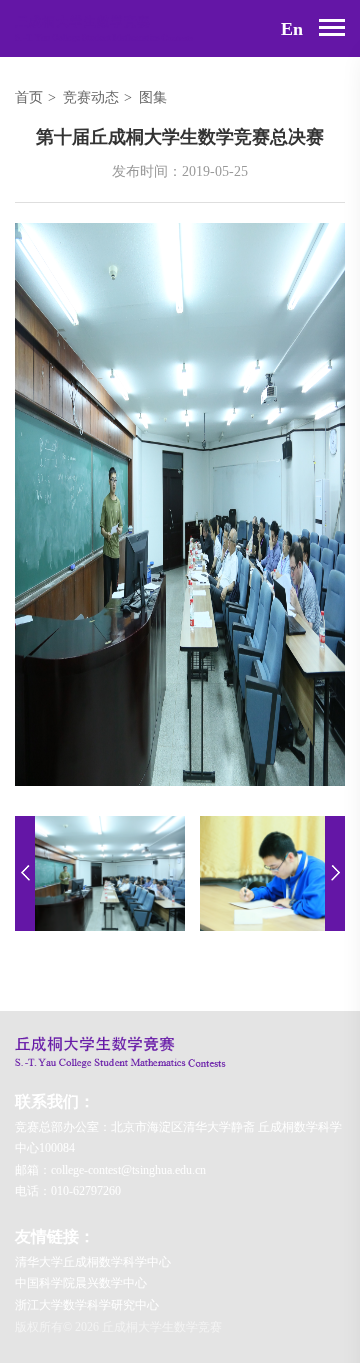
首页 (29, 97)
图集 (153, 97)
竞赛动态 (91, 97)
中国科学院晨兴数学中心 (81, 1283)
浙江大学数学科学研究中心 (87, 1305)
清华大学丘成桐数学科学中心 (93, 1262)
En (292, 29)
